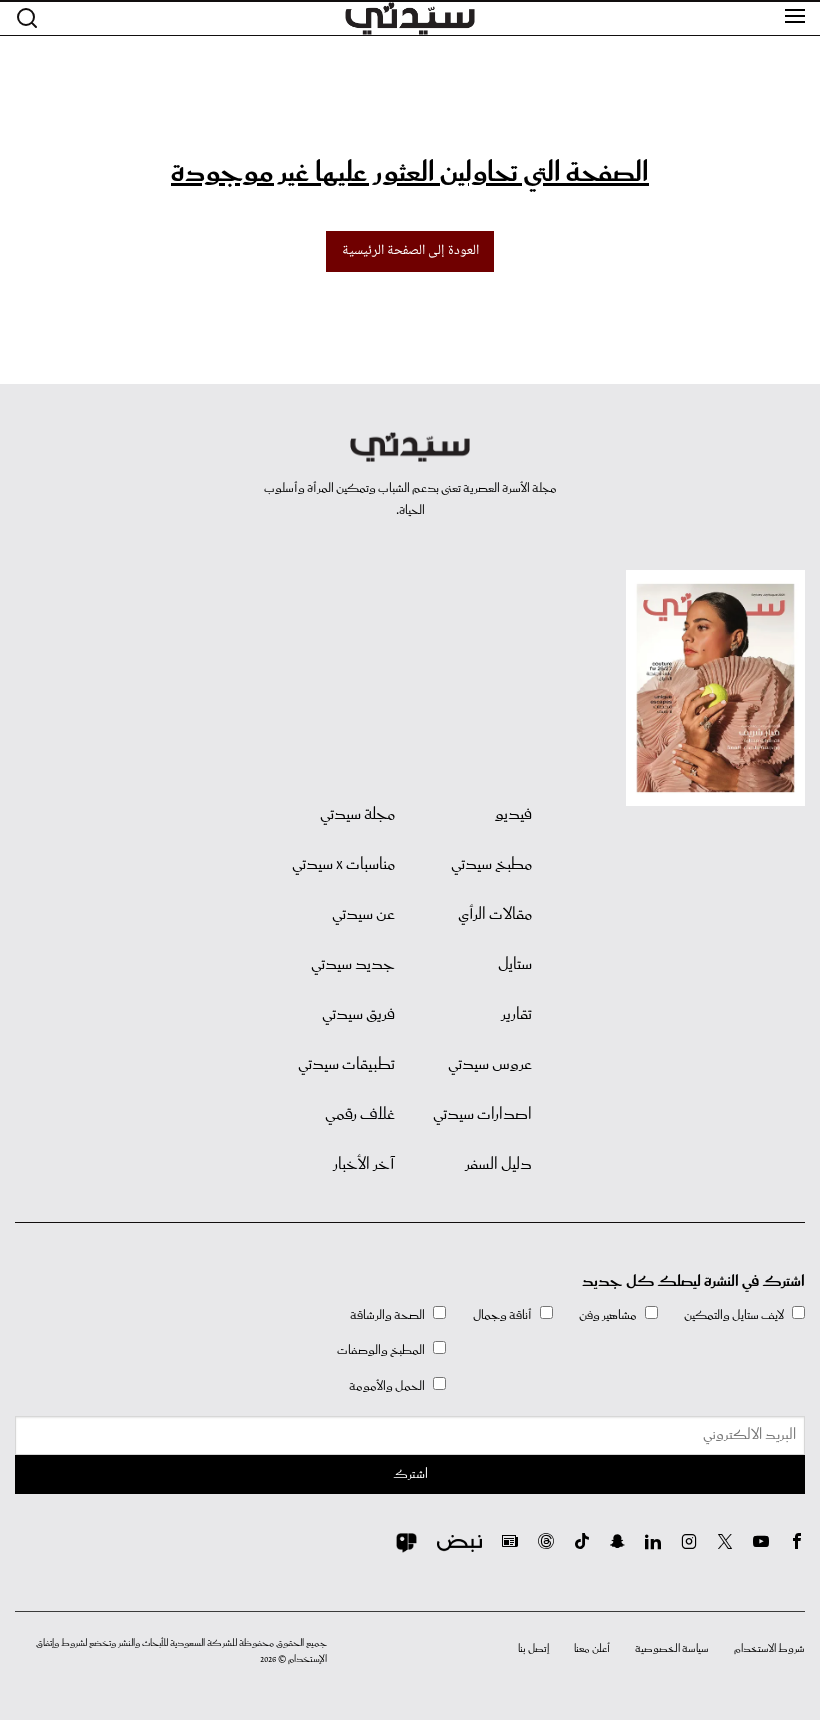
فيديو (513, 815)
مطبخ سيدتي (491, 865)
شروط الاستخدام (769, 1649)
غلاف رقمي (360, 1115)
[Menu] (795, 17)
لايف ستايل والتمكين (734, 1315)
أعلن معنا (592, 1649)
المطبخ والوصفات (381, 1350)
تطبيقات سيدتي (346, 1065)
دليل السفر (498, 1165)
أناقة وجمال (502, 1315)
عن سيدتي (363, 915)
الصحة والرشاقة (387, 1315)
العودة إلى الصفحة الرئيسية (410, 251)
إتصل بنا (533, 1649)
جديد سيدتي (353, 965)
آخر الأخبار (364, 1165)
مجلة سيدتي (357, 815)
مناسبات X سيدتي (343, 865)
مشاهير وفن (608, 1315)
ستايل (515, 965)
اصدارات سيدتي (482, 1115)
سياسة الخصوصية (672, 1649)
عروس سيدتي (490, 1065)
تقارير (516, 1015)
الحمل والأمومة (387, 1386)
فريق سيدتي (358, 1015)
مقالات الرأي (495, 915)
